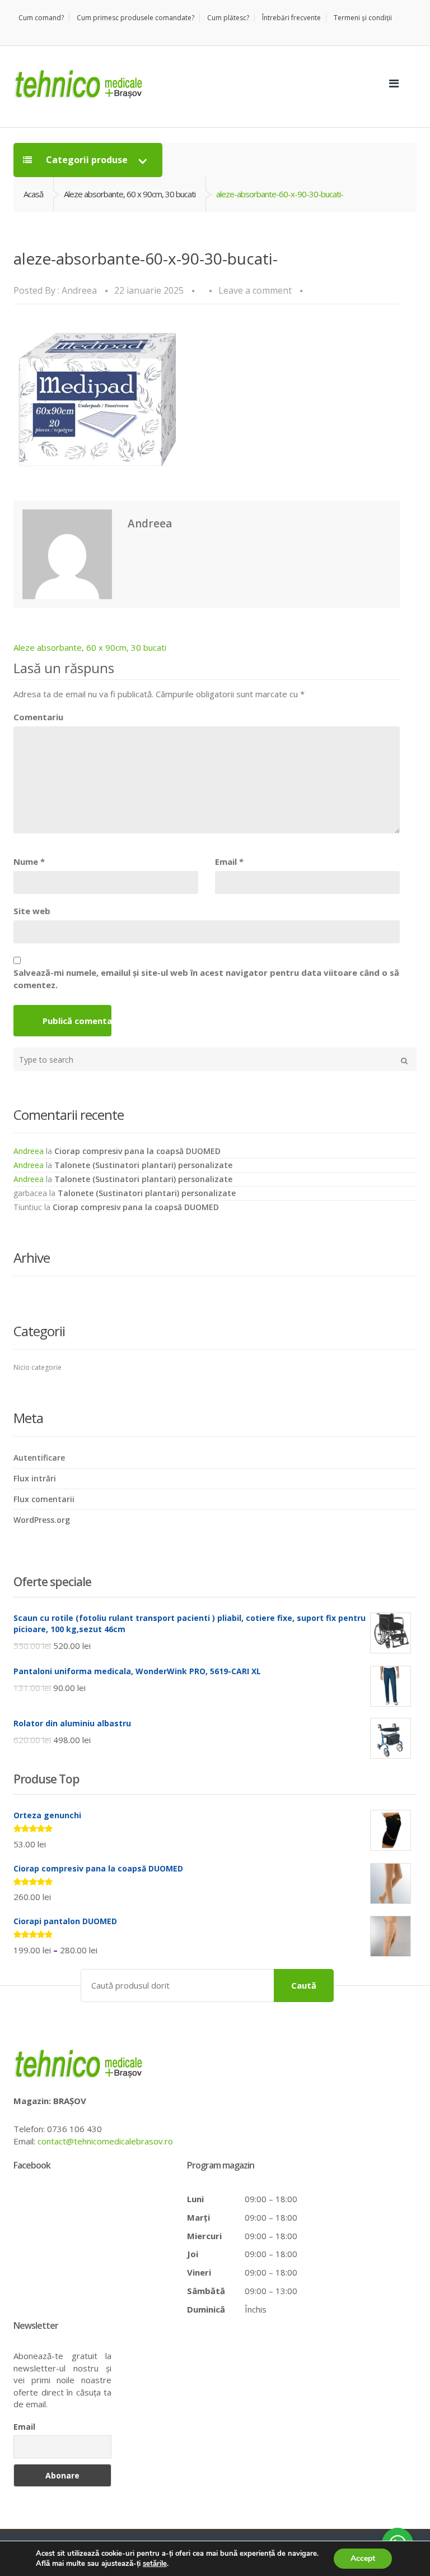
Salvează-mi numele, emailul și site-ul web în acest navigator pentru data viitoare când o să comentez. (206, 978)
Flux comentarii (44, 1499)
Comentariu (38, 717)
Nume (29, 861)
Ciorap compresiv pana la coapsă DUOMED (137, 1151)
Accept (363, 2558)
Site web (32, 911)
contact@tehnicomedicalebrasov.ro (105, 2141)
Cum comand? (41, 18)
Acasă (33, 194)
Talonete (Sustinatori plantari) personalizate (143, 1165)
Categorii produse (87, 160)
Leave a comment (255, 290)
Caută (304, 1985)
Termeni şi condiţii (363, 18)
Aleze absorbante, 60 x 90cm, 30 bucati (130, 194)
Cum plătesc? (228, 18)
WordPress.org (42, 1520)
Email (229, 861)
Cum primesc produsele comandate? (135, 18)
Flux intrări (35, 1478)
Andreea (79, 290)
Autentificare (39, 1458)
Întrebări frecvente (291, 18)
